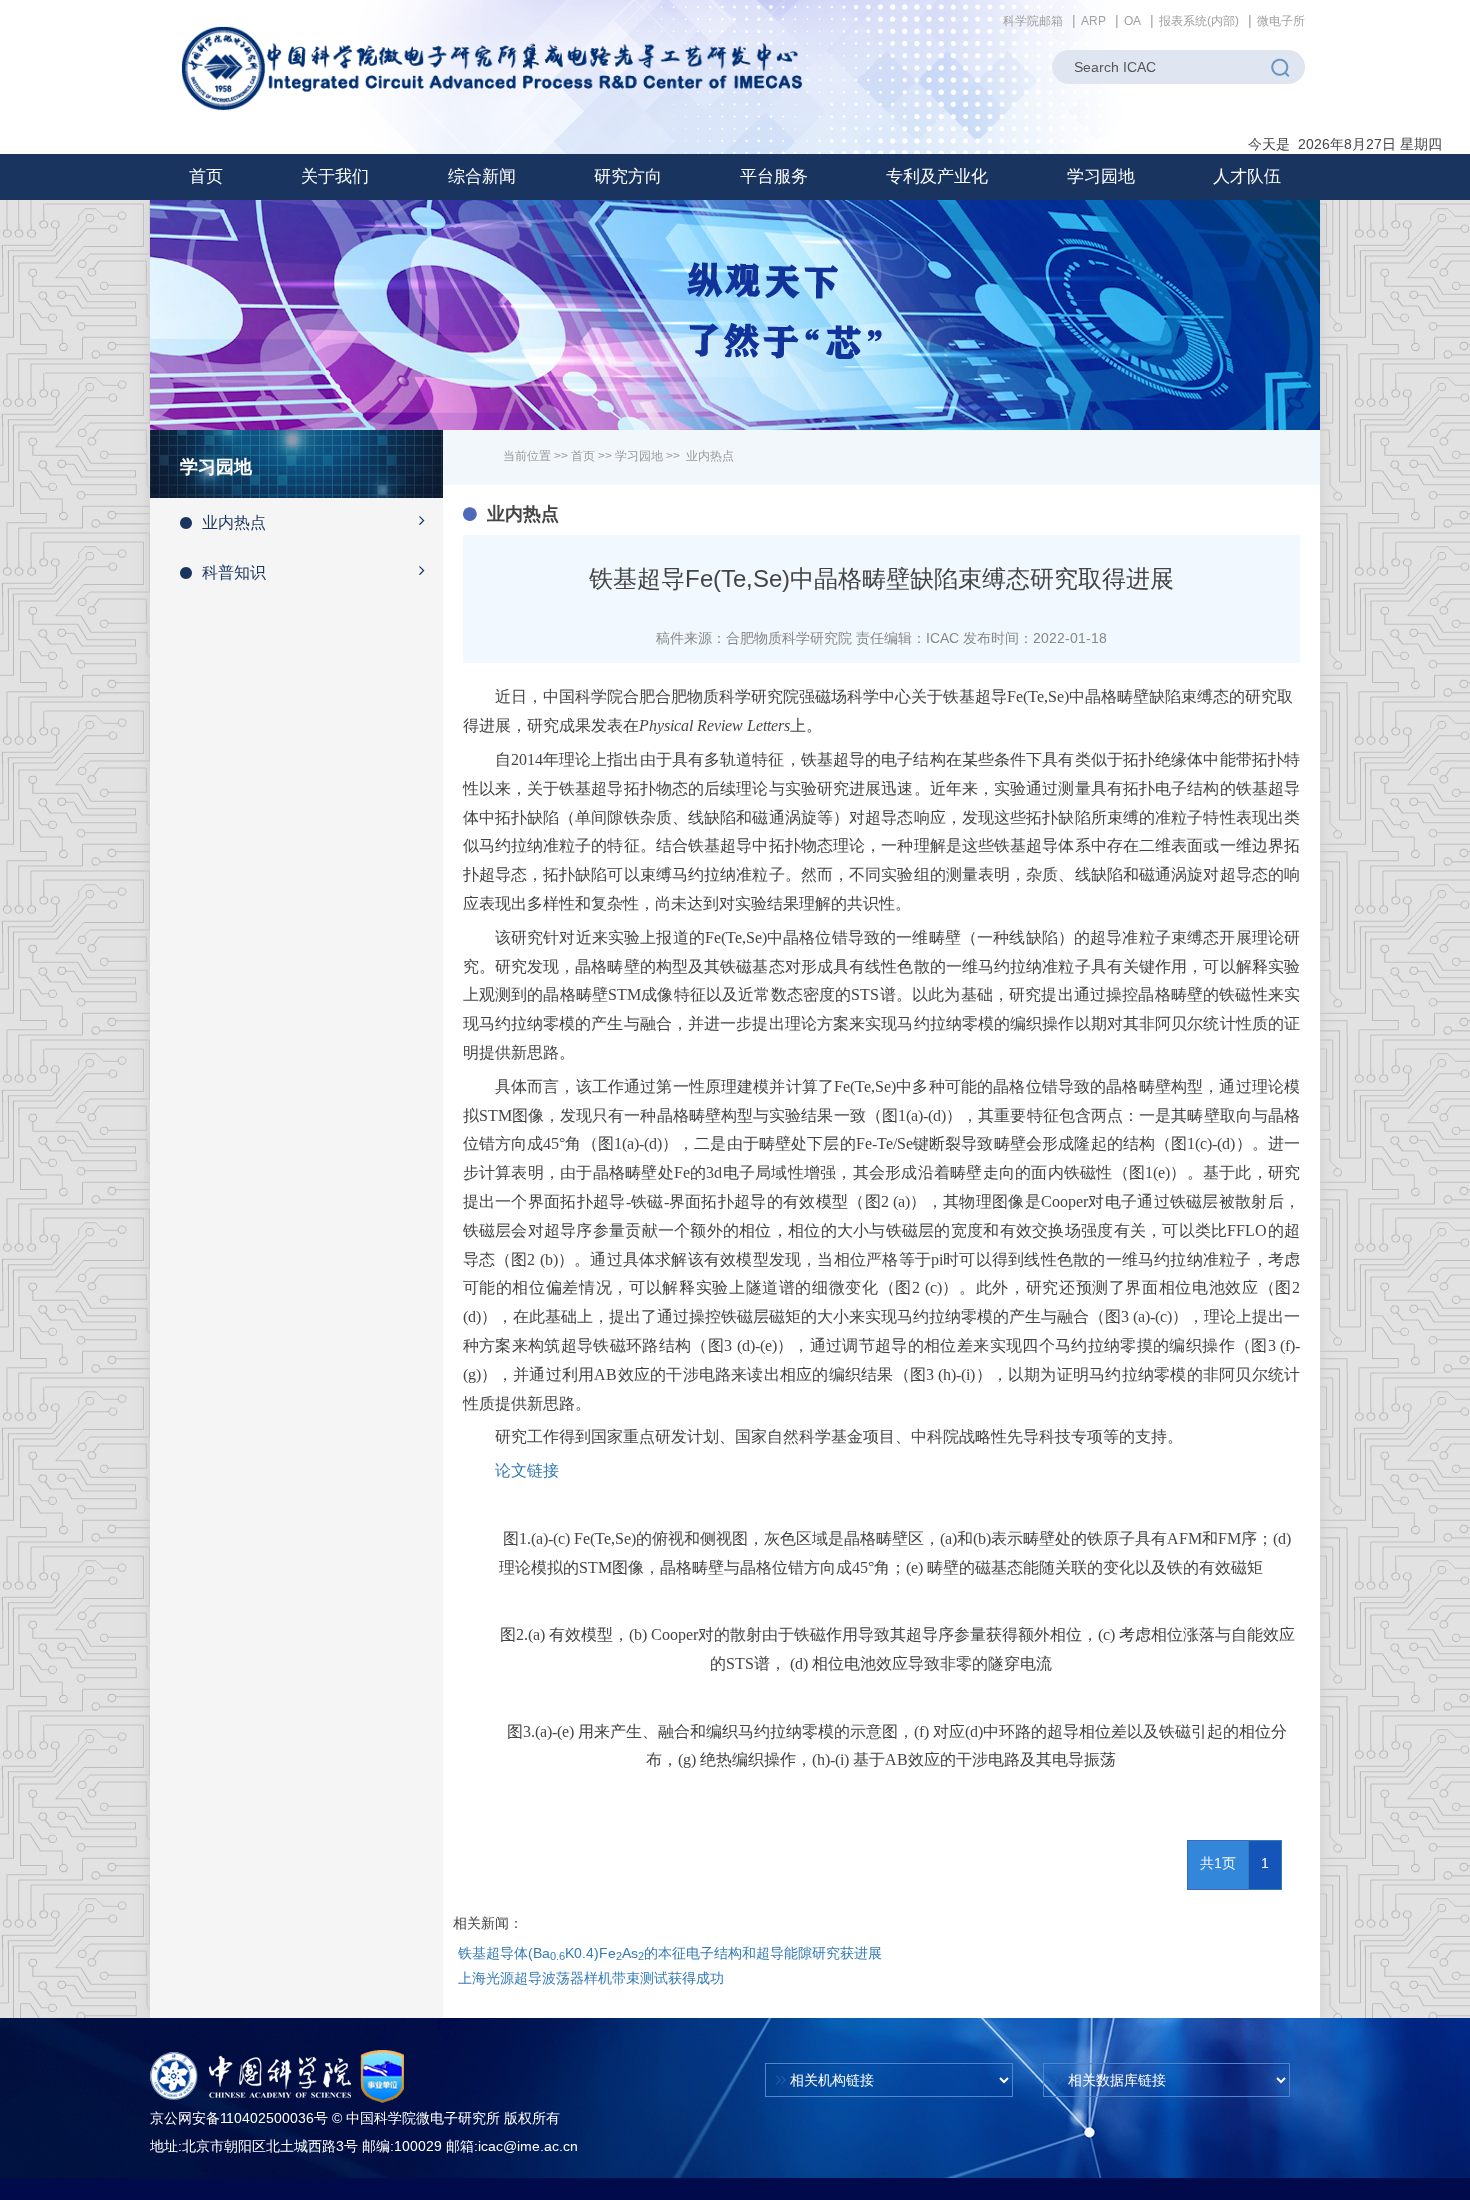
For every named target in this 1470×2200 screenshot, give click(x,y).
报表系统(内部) (1199, 21)
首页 (206, 176)
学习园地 (639, 456)
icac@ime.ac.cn (528, 2146)
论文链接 (527, 1470)
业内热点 (234, 522)
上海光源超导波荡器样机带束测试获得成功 (591, 1978)
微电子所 (1281, 21)
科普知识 (234, 572)
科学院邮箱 (1033, 21)
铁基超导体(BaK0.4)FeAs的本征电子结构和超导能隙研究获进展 (670, 1953)
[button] (335, 177)
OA (1132, 21)
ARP (1093, 21)
